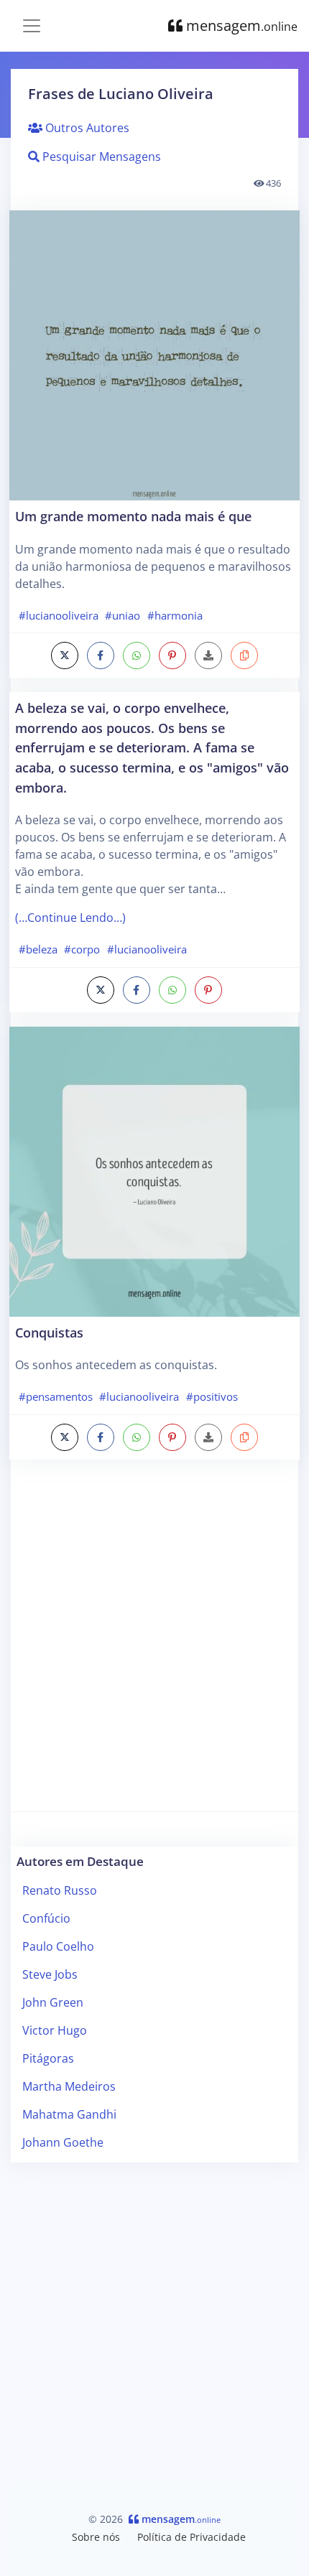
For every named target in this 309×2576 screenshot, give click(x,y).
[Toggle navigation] (32, 26)
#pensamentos (56, 1396)
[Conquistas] (154, 1172)
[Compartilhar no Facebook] (101, 655)
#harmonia (175, 615)
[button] (244, 655)
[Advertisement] (154, 1640)
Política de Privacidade (192, 2537)
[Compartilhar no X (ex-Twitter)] (65, 655)
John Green (53, 2002)
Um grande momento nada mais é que (133, 516)
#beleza (38, 949)
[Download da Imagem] (208, 655)
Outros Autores (86, 128)
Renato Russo (60, 1890)
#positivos (212, 1396)
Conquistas (49, 1332)
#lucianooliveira (59, 615)
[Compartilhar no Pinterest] (172, 655)
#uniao (123, 615)
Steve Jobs (50, 1974)
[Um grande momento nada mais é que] (154, 355)
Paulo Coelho (58, 1946)
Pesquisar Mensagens (100, 157)
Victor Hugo (55, 2030)
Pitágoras (48, 2058)
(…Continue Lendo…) (70, 918)
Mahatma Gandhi (69, 2114)
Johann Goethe (63, 2142)
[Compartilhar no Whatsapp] (137, 655)
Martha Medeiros (69, 2086)
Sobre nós (96, 2537)
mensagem (240, 25)
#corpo (82, 949)
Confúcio (46, 1918)
